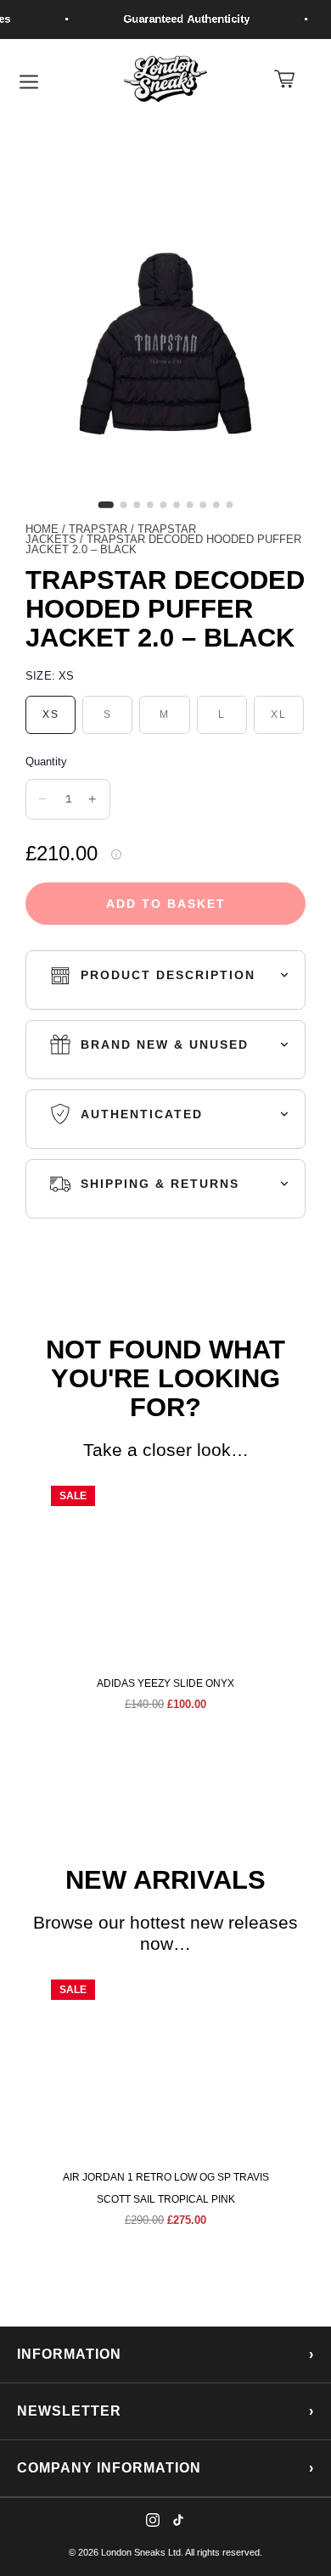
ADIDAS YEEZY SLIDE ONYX (165, 1683)
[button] (24, 1599)
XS (51, 714)
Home (42, 529)
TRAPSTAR (98, 529)
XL (279, 714)
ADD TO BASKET (166, 904)
